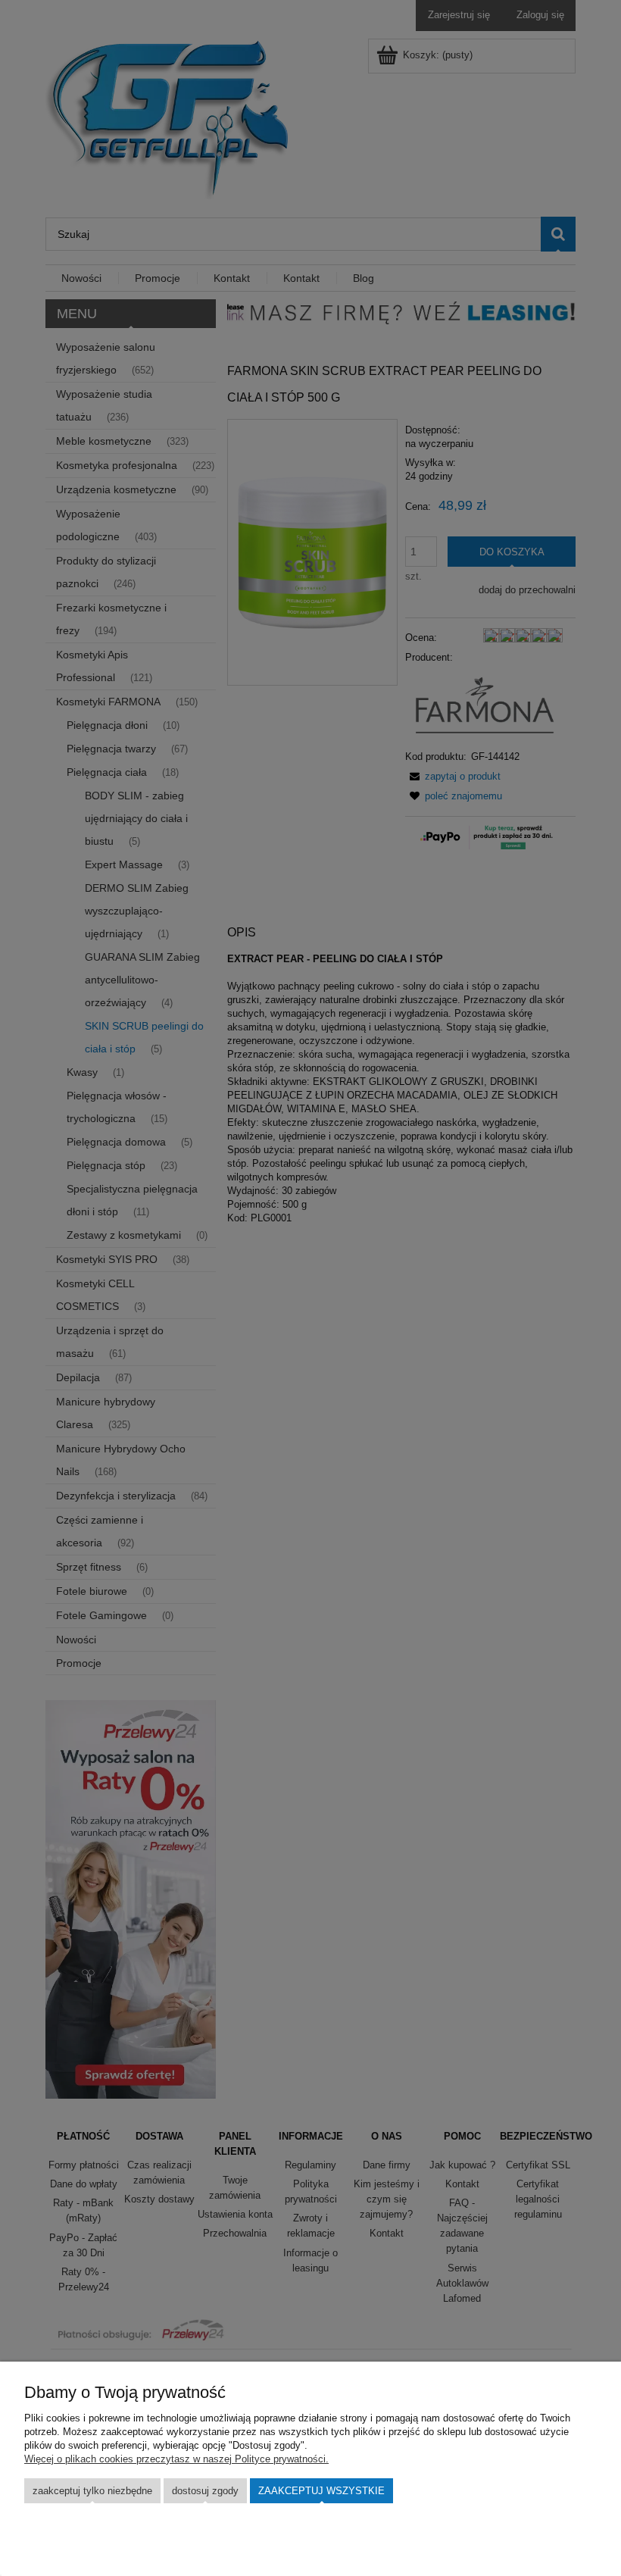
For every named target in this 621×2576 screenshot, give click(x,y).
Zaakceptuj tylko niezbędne (92, 2491)
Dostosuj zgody (205, 2491)
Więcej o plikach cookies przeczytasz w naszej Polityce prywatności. (176, 2459)
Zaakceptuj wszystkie (321, 2491)
